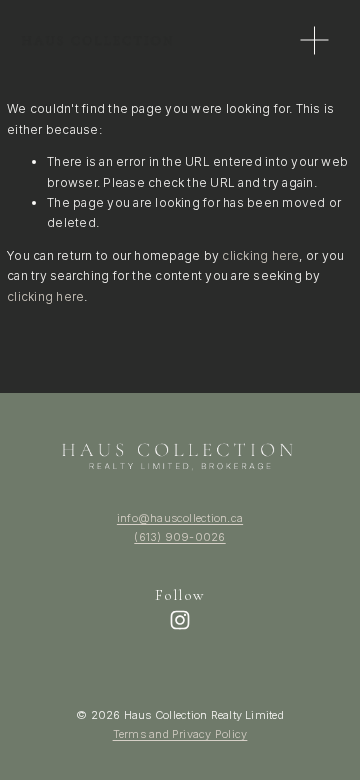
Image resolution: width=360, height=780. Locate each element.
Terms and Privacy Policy (180, 734)
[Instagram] (180, 620)
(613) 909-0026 (179, 537)
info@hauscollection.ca (180, 518)
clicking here (260, 255)
